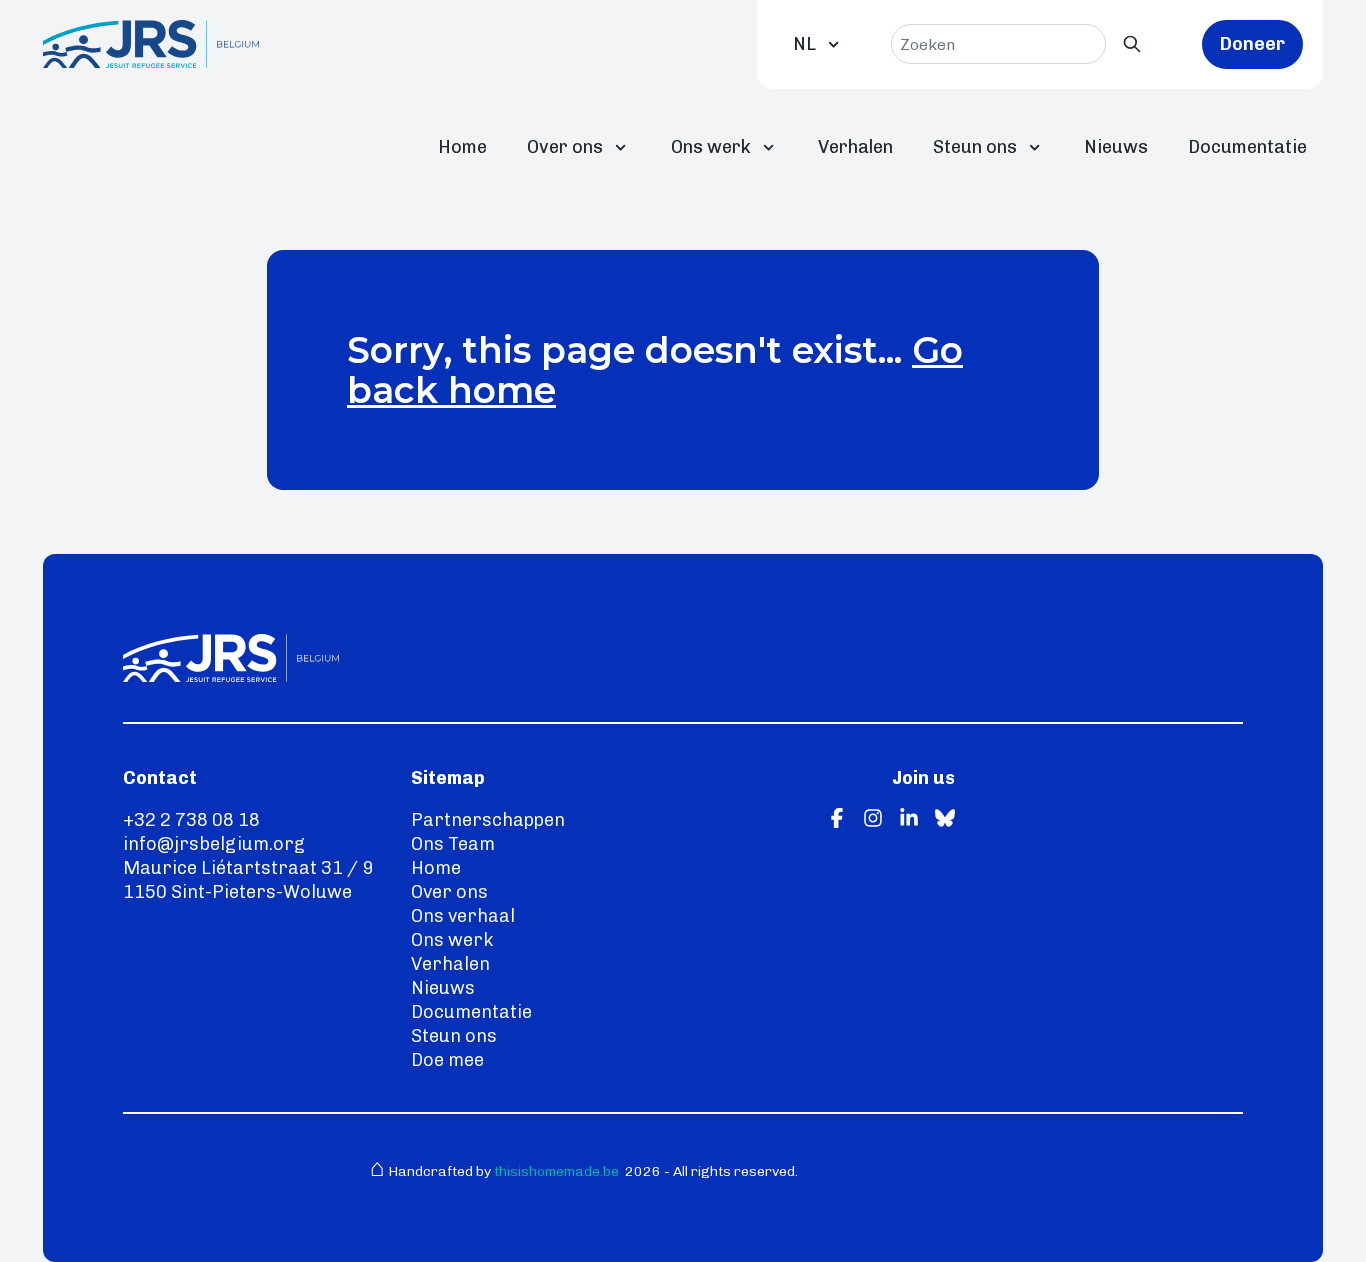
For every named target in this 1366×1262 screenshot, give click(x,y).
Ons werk (711, 147)
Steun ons (975, 147)
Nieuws (1116, 147)
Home (462, 147)
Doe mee (447, 1060)
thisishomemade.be (555, 1171)
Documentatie (1247, 147)
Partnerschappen (488, 820)
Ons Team (453, 844)
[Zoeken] (1132, 44)
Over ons (565, 147)
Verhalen (855, 147)
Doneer (1252, 44)
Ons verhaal (463, 916)
